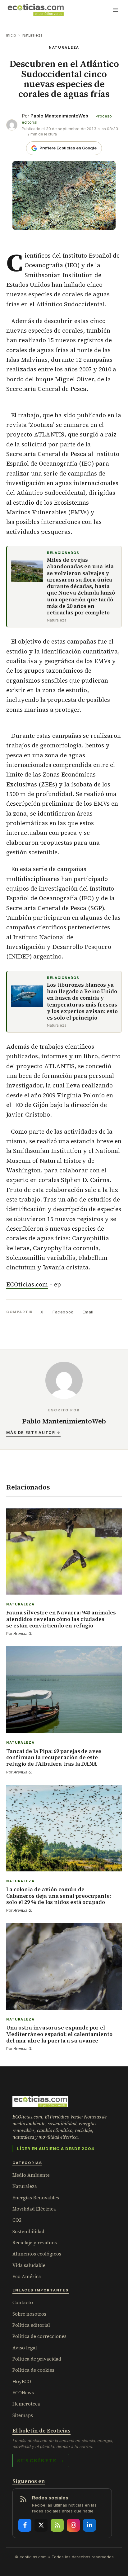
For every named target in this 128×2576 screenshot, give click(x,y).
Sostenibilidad (28, 2231)
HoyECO (22, 2381)
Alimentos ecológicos (37, 2254)
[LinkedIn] (89, 2525)
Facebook (63, 1312)
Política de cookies (33, 2370)
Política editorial (31, 2325)
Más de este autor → (33, 1433)
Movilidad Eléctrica (34, 2209)
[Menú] (116, 10)
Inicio (11, 35)
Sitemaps (23, 2415)
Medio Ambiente (31, 2175)
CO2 (17, 2220)
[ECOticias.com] (36, 10)
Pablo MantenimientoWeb (59, 116)
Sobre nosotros (29, 2314)
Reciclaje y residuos (35, 2243)
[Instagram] (73, 2525)
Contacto (23, 2302)
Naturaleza (32, 35)
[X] (41, 2525)
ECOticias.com (27, 1284)
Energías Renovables (36, 2198)
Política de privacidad (37, 2359)
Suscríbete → (41, 2460)
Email (88, 1312)
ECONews (23, 2393)
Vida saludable (29, 2265)
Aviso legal (25, 2348)
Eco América (27, 2276)
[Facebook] (25, 2525)
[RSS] (57, 2525)
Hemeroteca (26, 2404)
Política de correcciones (39, 2336)
